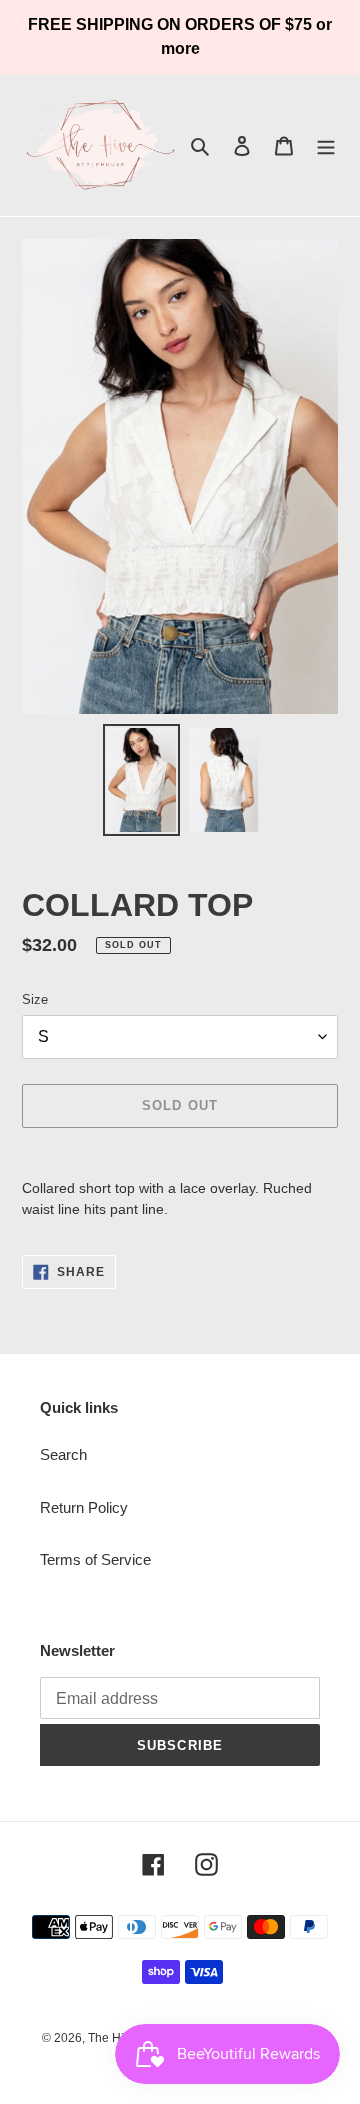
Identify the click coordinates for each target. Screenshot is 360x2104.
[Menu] (326, 145)
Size (35, 999)
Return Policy (84, 1507)
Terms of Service (95, 1559)
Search (63, 1454)
